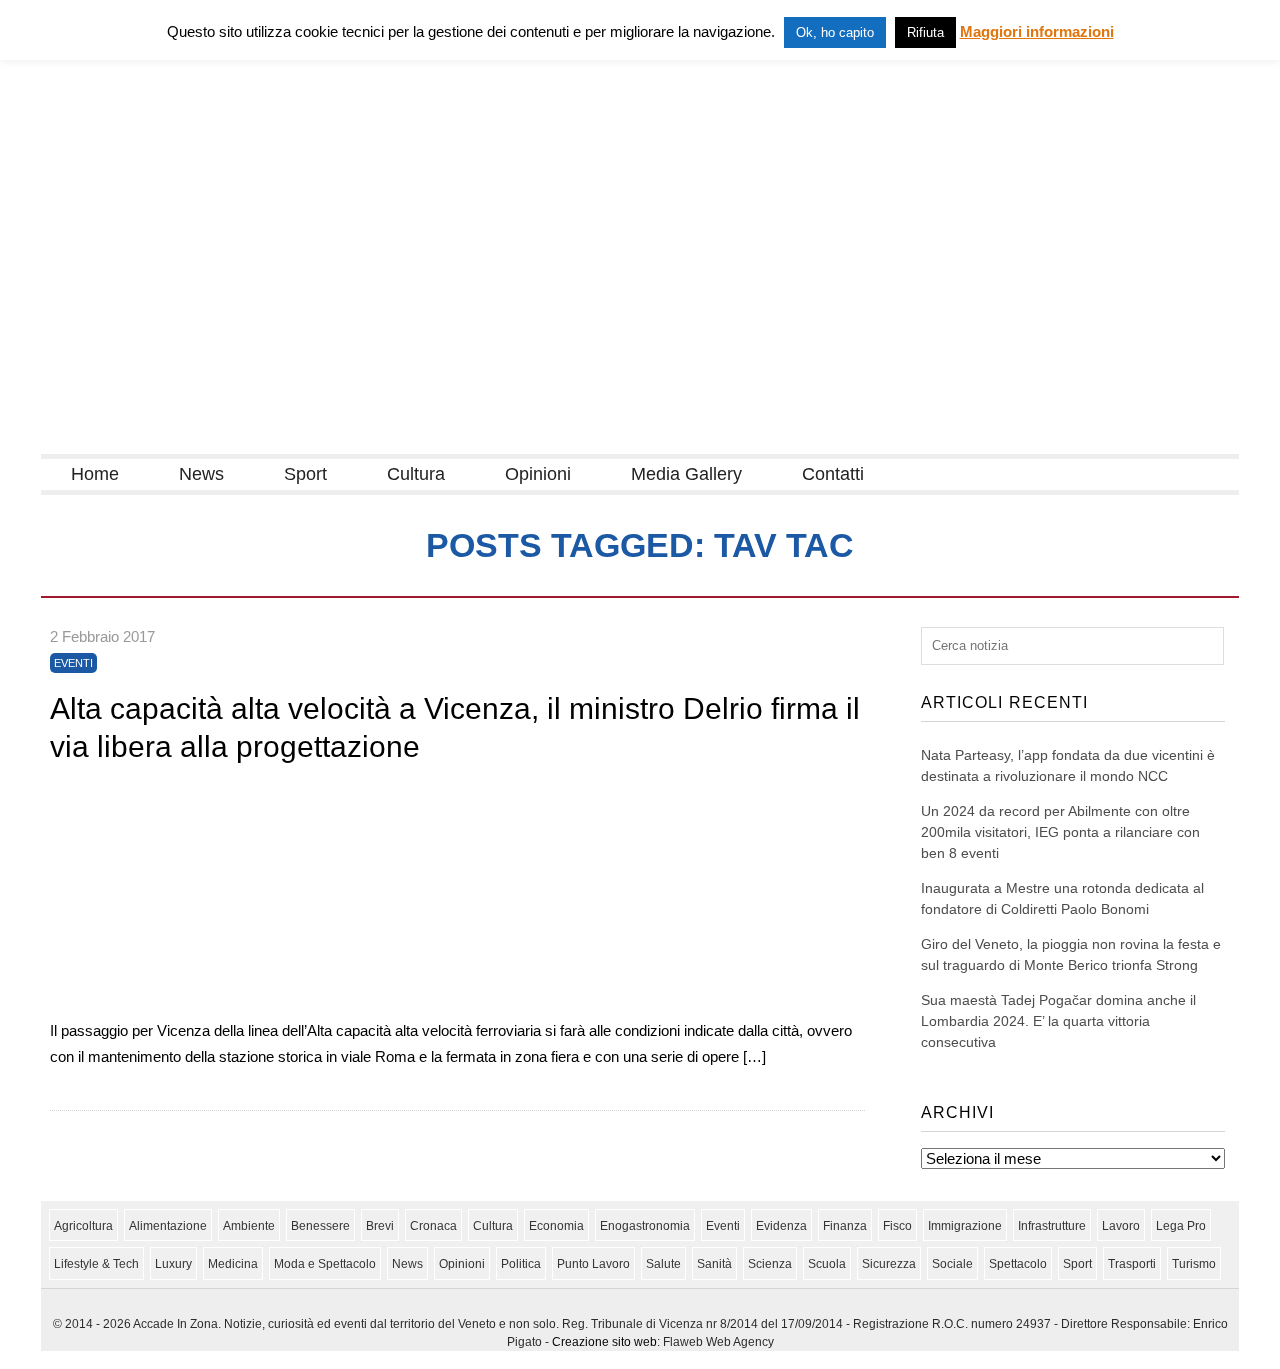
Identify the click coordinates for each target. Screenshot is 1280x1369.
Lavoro (1121, 1226)
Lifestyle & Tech (96, 1264)
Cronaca (433, 1226)
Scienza (770, 1264)
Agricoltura (83, 1226)
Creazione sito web (604, 1342)
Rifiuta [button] (925, 32)
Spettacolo (1018, 1264)
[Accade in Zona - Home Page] (241, 441)
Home (95, 474)
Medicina (233, 1264)
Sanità (714, 1264)
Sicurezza (889, 1264)
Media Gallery (686, 474)
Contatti (833, 474)
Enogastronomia (645, 1226)
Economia (556, 1226)
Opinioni (538, 474)
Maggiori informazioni (1037, 31)
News (201, 474)
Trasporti (1132, 1264)
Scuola (827, 1264)
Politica (521, 1264)
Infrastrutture (1052, 1226)
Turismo (1194, 1264)
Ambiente (249, 1226)
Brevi (380, 1226)
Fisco (897, 1226)
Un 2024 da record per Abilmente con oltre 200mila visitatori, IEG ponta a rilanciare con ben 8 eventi (1060, 832)
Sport (305, 474)
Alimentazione (168, 1226)
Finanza (845, 1226)
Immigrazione (965, 1226)
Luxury (173, 1264)
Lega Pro (1181, 1226)
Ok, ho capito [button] (835, 32)
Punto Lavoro (593, 1264)
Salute (663, 1264)
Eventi (73, 663)
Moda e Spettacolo (325, 1264)
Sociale (952, 1264)
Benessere (320, 1226)
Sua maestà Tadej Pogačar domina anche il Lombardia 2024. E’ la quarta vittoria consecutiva (1058, 1021)
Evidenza (781, 1226)
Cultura (416, 474)
